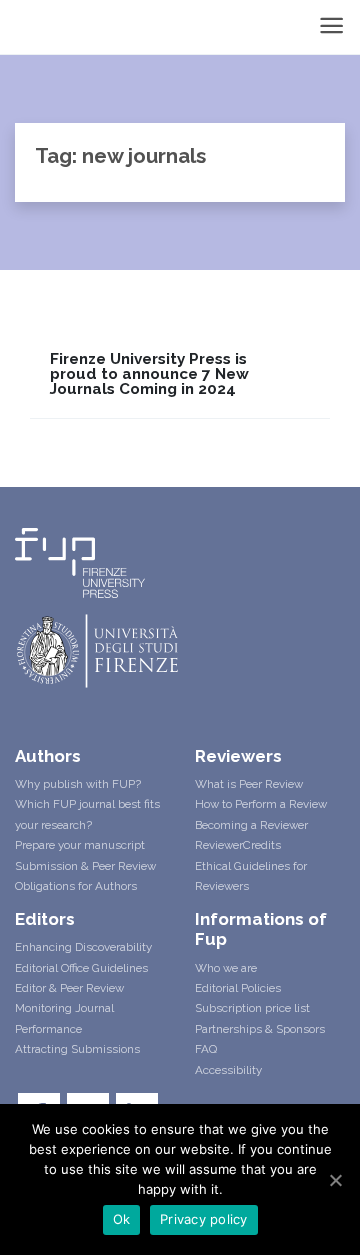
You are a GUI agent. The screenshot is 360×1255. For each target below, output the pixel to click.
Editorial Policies (238, 988)
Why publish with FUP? (78, 784)
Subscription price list (252, 1008)
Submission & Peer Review (85, 866)
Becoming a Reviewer (251, 825)
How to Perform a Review (261, 804)
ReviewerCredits (238, 845)
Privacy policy (204, 1219)
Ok (122, 1219)
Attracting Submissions (77, 1049)
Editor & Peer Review (69, 988)
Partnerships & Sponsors (260, 1029)
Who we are (226, 968)
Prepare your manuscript (80, 845)
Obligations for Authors (76, 886)
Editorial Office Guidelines (81, 968)
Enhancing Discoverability (83, 947)
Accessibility (228, 1070)
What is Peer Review (249, 784)
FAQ (206, 1049)
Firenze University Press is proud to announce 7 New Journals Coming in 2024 (149, 375)
